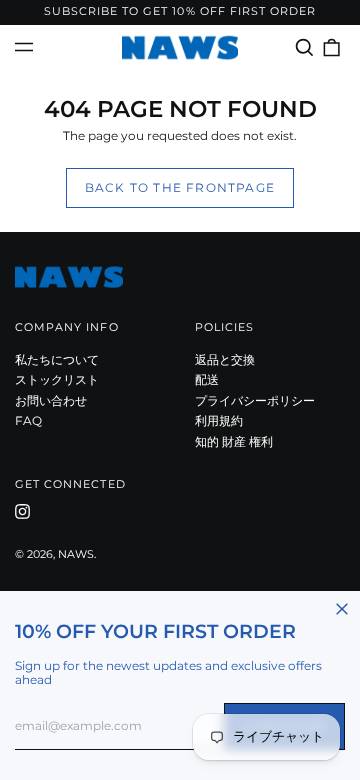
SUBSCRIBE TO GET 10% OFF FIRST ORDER (180, 11)
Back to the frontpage (180, 187)
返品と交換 (225, 359)
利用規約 (219, 420)
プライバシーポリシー (255, 400)
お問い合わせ (51, 400)
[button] (304, 47)
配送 (207, 379)
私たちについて (57, 359)
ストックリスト (57, 379)
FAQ (28, 420)
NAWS (76, 554)
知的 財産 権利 (234, 441)
